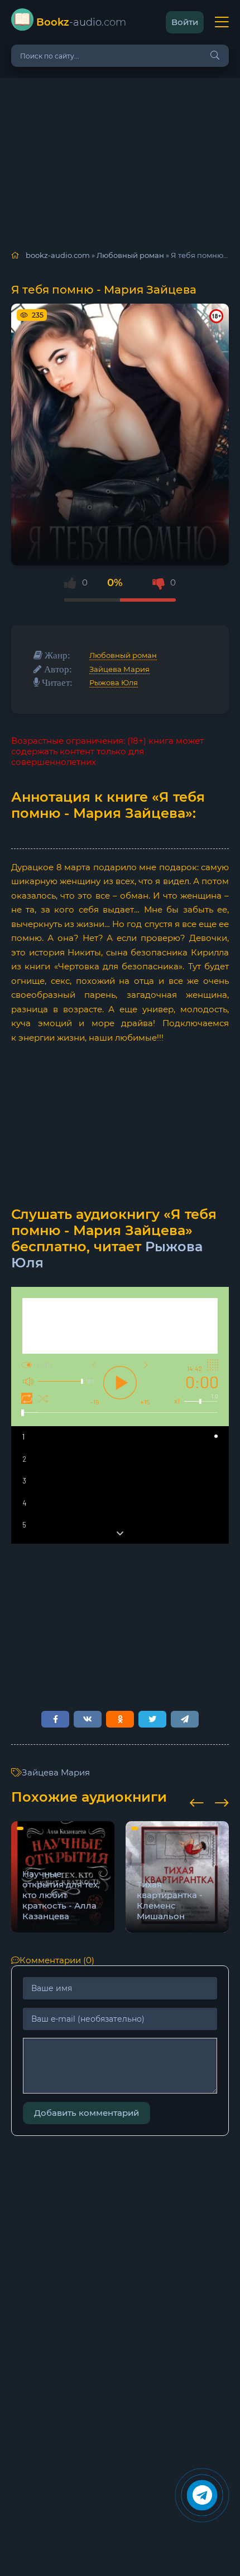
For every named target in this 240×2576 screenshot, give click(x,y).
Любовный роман (123, 655)
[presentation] (197, 1801)
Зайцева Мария (119, 669)
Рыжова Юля (114, 682)
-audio (81, 22)
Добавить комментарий (87, 2113)
